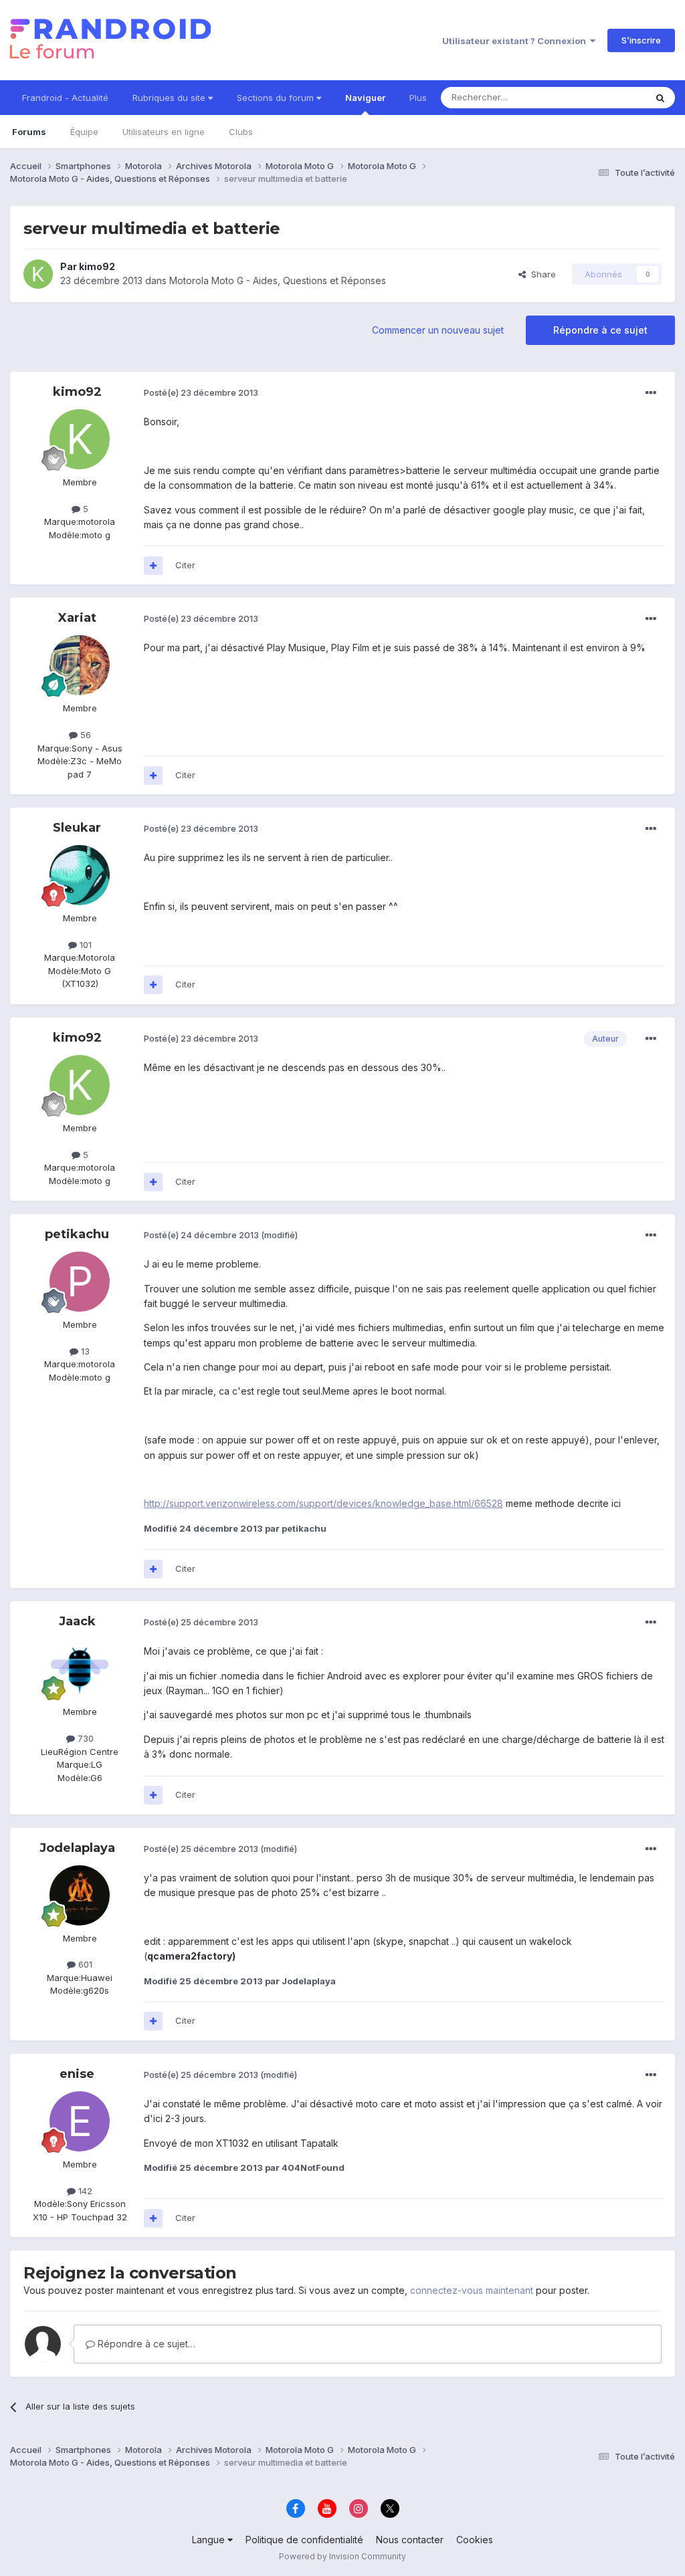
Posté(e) (201, 392)
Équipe (84, 132)
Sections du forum (277, 98)
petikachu (77, 1234)
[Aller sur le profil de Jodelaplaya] (80, 1895)
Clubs (241, 132)
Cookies (475, 2540)
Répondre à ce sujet (600, 330)
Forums (29, 132)
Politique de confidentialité (304, 2540)
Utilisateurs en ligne (164, 132)
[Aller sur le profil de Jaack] (80, 1669)
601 (84, 1964)
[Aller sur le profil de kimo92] (38, 274)
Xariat (77, 618)
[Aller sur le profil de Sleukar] (80, 875)
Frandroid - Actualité (65, 98)
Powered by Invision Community (342, 2556)
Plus (418, 98)
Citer (185, 565)
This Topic (606, 97)
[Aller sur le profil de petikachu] (80, 1282)
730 (84, 1738)
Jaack (77, 1621)
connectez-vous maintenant (472, 2290)
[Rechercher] (660, 98)
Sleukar (77, 828)
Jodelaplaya (77, 1848)
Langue (210, 2540)
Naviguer (365, 98)
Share (541, 274)
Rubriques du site (170, 98)
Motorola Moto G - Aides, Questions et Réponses (278, 280)
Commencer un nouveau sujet (438, 330)
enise (77, 2074)
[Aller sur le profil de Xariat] (80, 665)
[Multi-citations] (153, 566)
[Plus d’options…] (651, 393)
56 (84, 735)
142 (84, 2191)
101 (84, 945)
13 (84, 1351)
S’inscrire (641, 40)
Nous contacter (410, 2540)
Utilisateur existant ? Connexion (516, 41)
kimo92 (97, 266)
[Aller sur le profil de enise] (80, 2121)
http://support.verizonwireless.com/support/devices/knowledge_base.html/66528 (323, 1503)
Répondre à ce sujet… (145, 2344)
